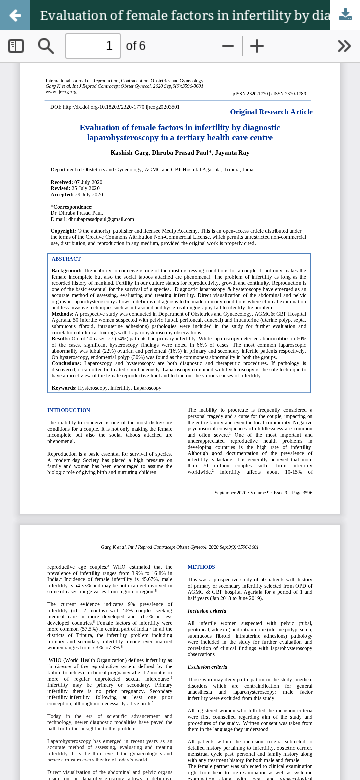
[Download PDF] (345, 15)
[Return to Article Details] (15, 15)
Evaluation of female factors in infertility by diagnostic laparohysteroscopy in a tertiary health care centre (200, 15)
